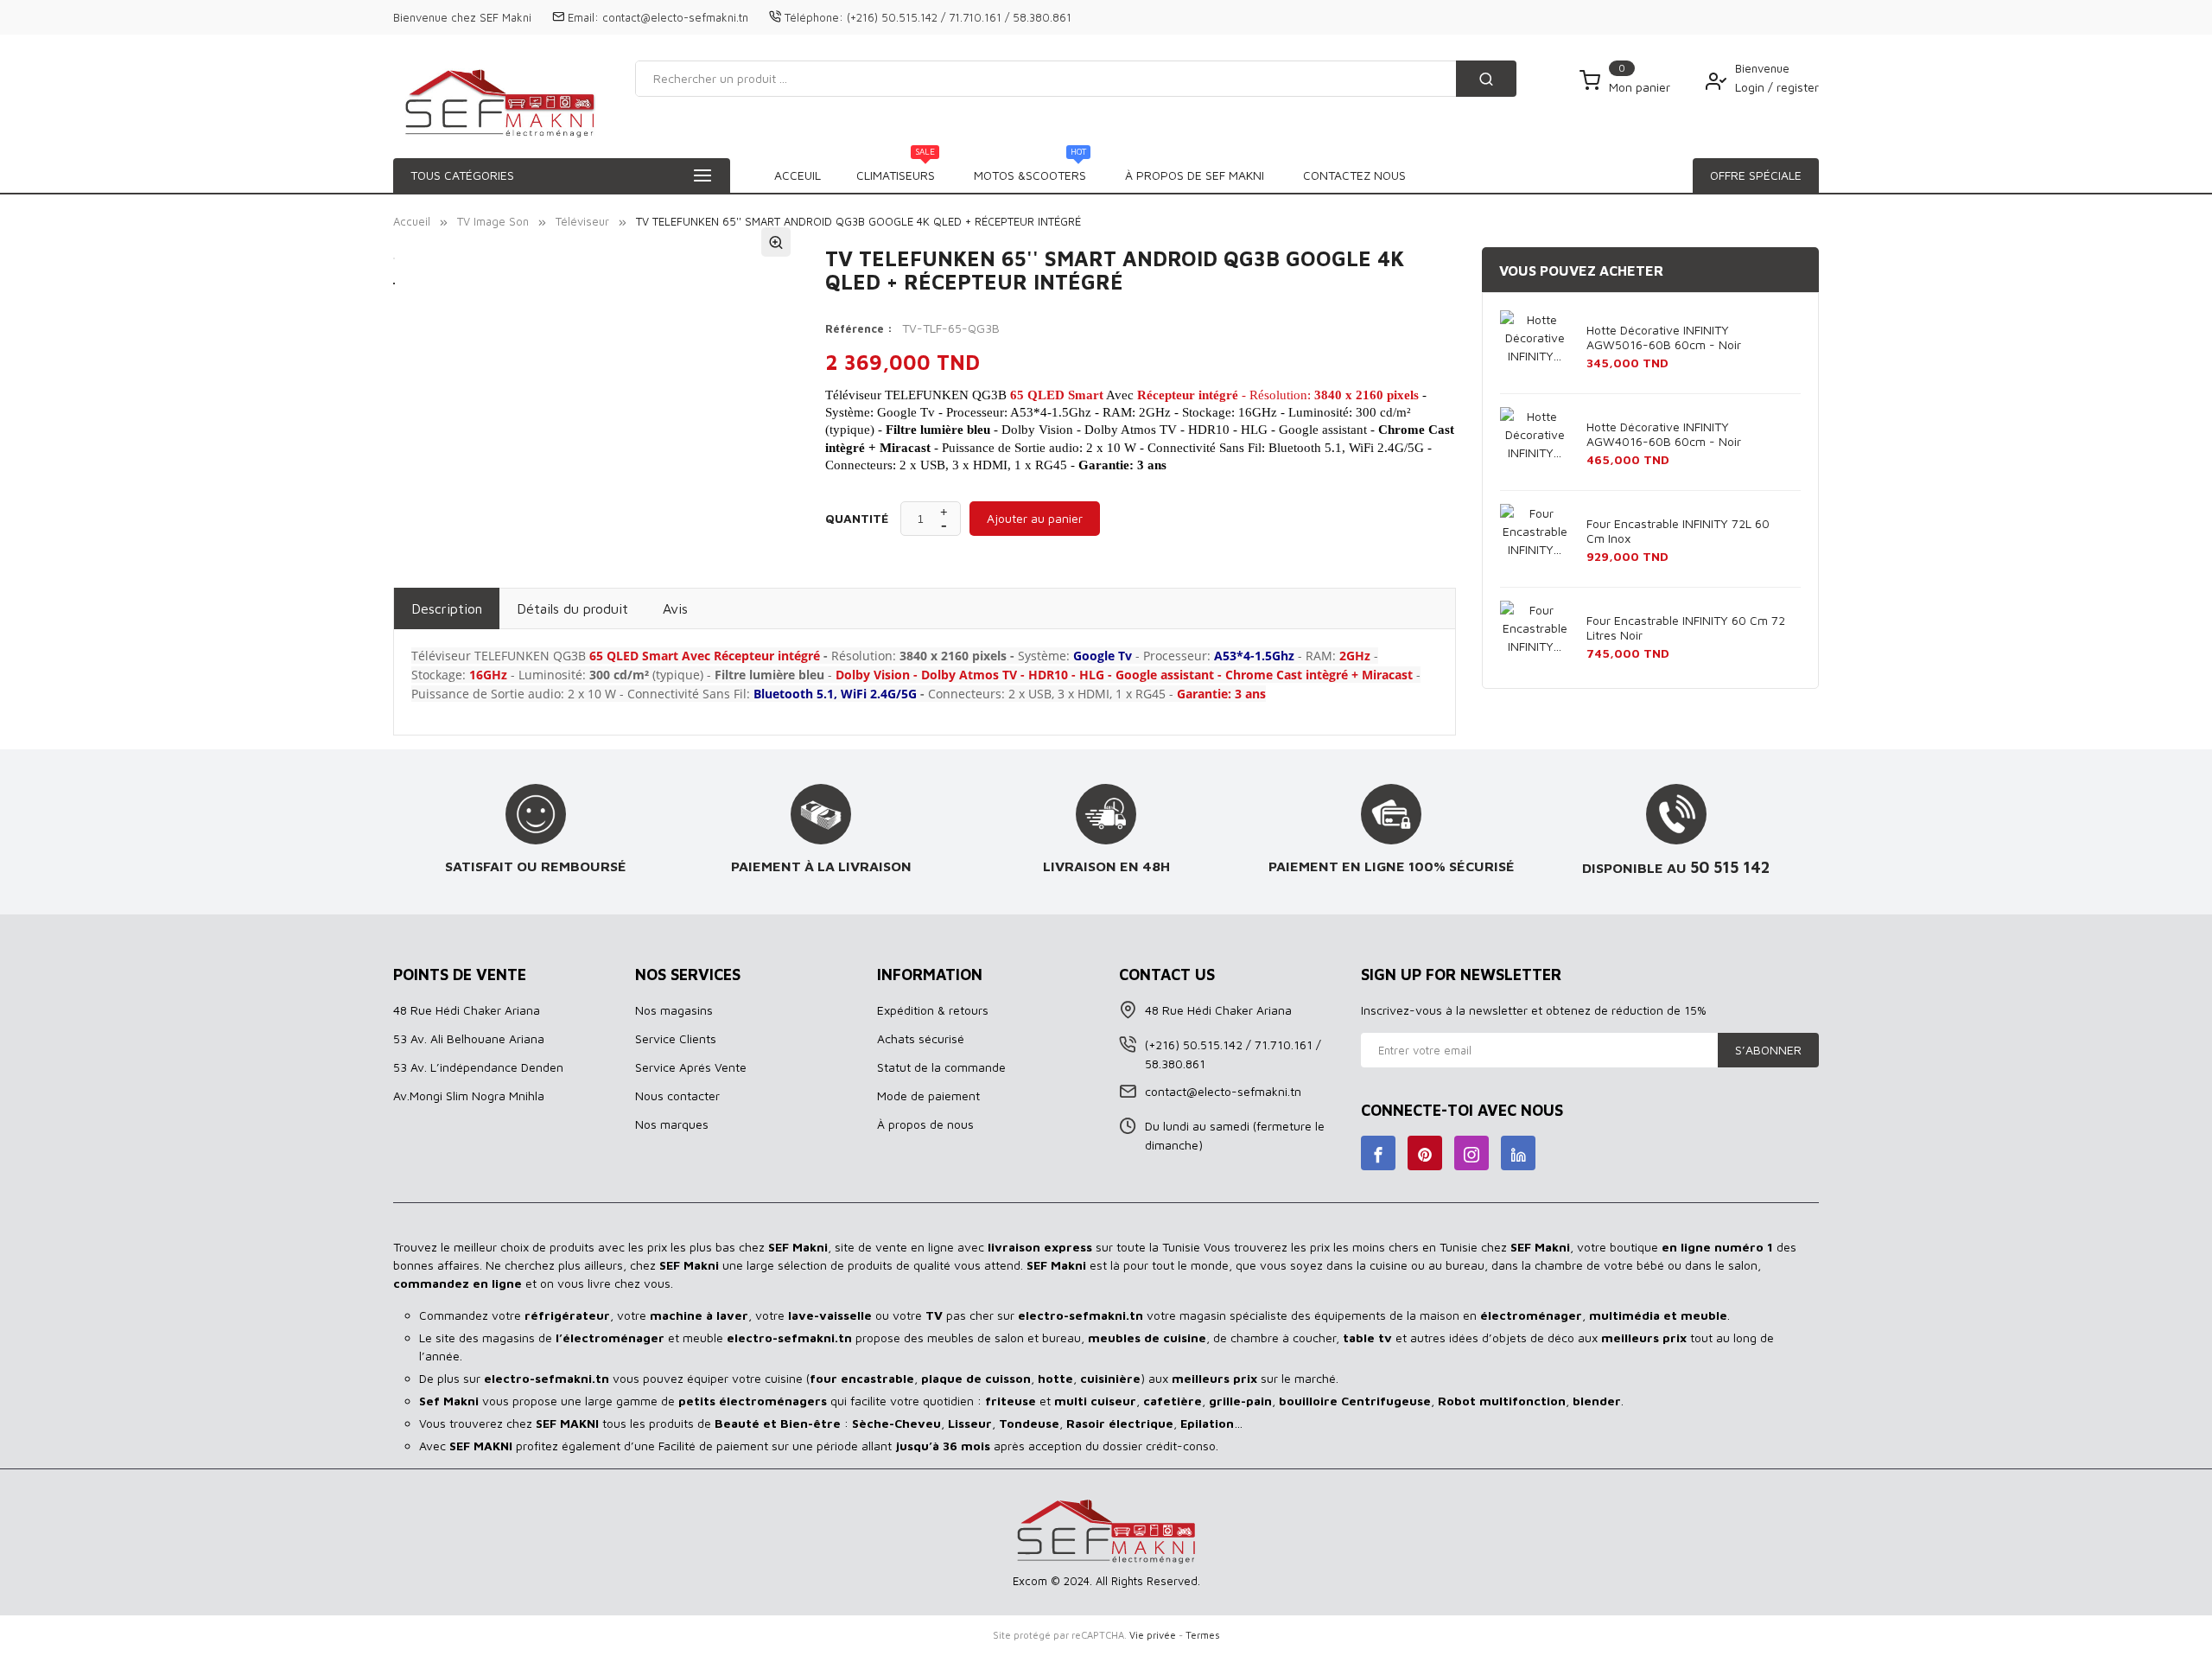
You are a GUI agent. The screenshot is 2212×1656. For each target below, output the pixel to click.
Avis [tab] (675, 608)
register (1798, 87)
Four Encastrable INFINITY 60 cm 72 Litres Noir (1686, 627)
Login (1751, 87)
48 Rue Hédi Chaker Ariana (467, 1010)
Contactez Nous (1354, 175)
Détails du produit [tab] (572, 608)
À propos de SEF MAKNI (1195, 175)
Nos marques (672, 1124)
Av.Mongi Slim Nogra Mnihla (469, 1096)
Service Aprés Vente (691, 1067)
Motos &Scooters (1030, 170)
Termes (1203, 1635)
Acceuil (798, 175)
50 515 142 (1730, 867)
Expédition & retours (933, 1010)
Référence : (859, 328)
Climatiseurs (896, 170)
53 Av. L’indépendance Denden (478, 1067)
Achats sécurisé (921, 1038)
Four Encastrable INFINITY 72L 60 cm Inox (1678, 531)
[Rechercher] (1486, 79)
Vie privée (1153, 1635)
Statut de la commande (941, 1067)
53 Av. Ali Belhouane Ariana (469, 1038)
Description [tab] (447, 608)
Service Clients (676, 1038)
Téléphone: (814, 17)
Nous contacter (677, 1096)
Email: (583, 17)
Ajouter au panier (1035, 518)
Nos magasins (674, 1010)
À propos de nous (925, 1124)
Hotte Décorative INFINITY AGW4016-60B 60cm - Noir (1664, 434)
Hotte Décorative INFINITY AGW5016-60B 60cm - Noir (1664, 337)
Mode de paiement (928, 1096)
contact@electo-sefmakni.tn (675, 17)
